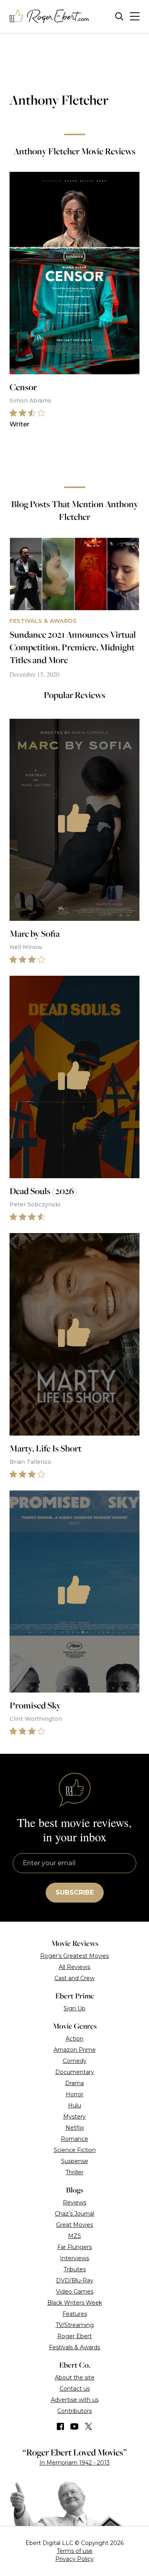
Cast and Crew (74, 1978)
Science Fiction (75, 2150)
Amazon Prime (75, 2050)
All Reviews (74, 1967)
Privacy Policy (74, 2559)
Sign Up (74, 2008)
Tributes (75, 2269)
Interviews (74, 2258)
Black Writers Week (75, 2303)
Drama (74, 2083)
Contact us (75, 2389)
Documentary (75, 2072)
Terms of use (75, 2551)
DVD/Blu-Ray (75, 2280)
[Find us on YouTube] (74, 2426)
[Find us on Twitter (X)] (89, 2426)
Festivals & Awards (74, 2347)
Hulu (74, 2105)
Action (74, 2039)
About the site (75, 2378)
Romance (74, 2139)
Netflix (75, 2128)
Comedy (75, 2061)
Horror (74, 2094)
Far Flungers (74, 2247)
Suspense (75, 2161)
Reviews (74, 2202)
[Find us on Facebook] (60, 2426)
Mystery (74, 2117)
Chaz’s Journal (74, 2214)
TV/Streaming (75, 2325)
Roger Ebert (74, 2336)
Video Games (75, 2292)
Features (75, 2314)
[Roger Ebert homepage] (49, 17)
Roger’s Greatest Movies (74, 1956)
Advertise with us (75, 2400)
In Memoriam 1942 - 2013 (74, 2463)
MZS (74, 2236)
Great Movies (74, 2225)
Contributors (74, 2411)
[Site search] (119, 17)
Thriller (74, 2172)
